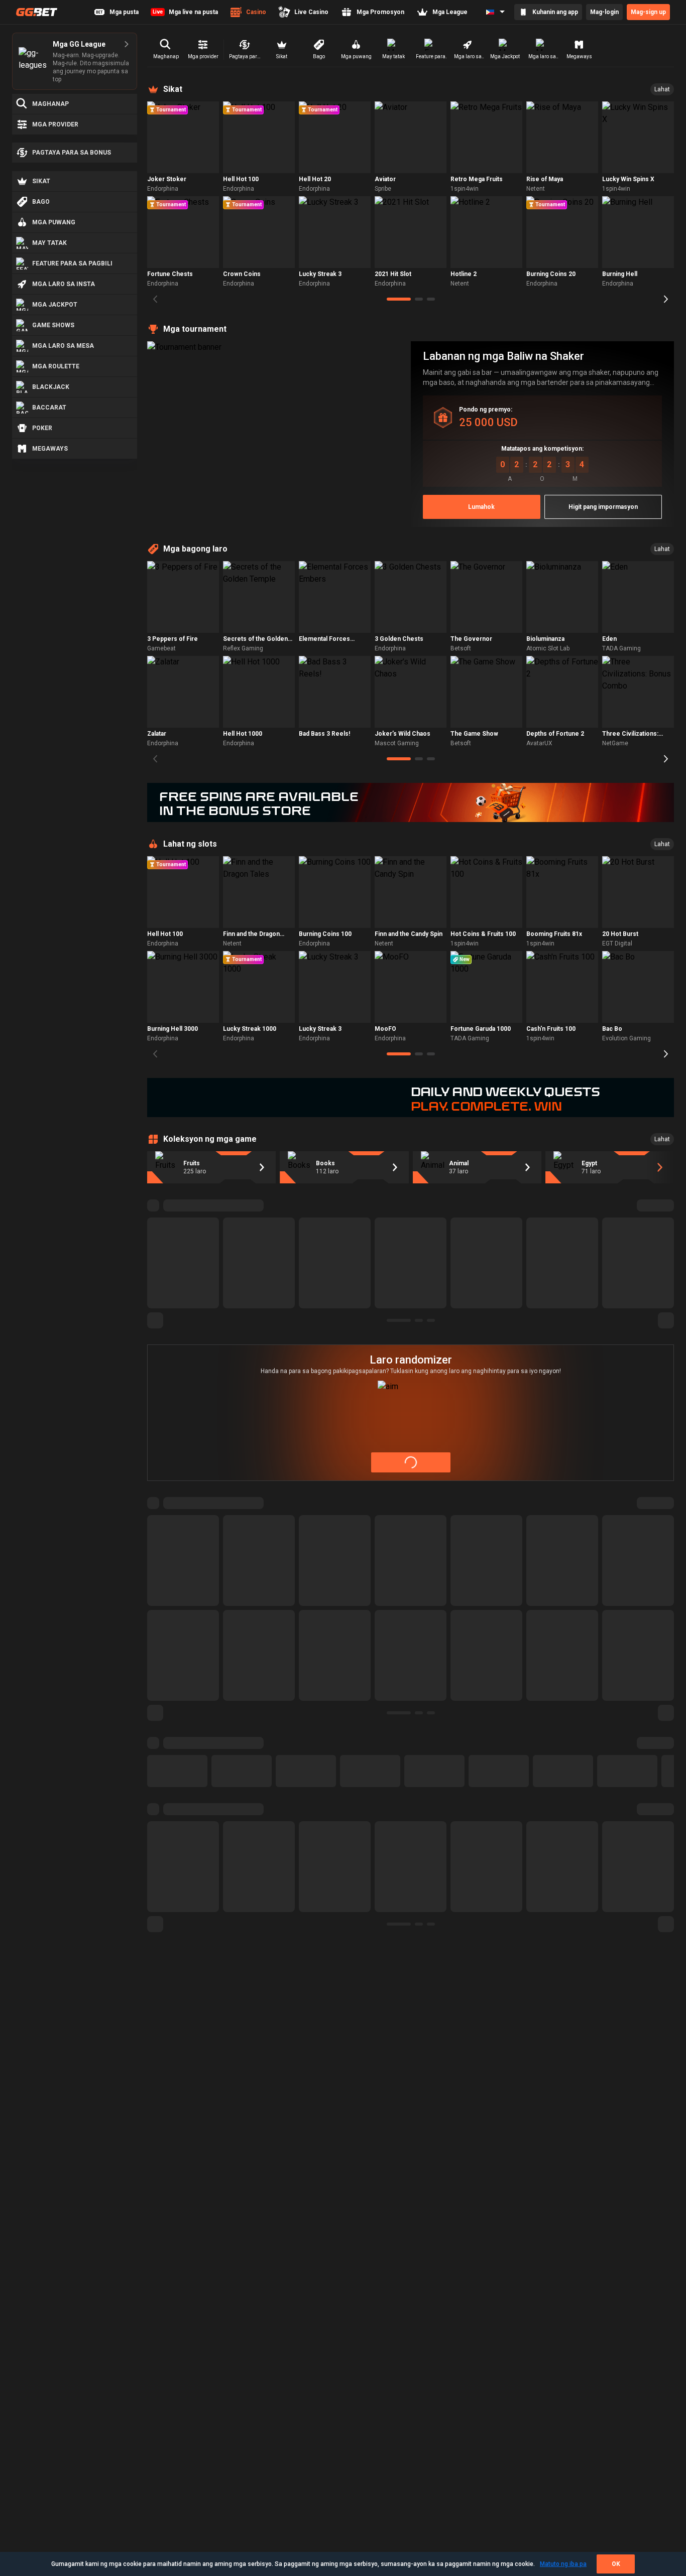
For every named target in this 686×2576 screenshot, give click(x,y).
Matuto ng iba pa (563, 2564)
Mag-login (604, 12)
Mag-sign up (648, 12)
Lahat (662, 89)
